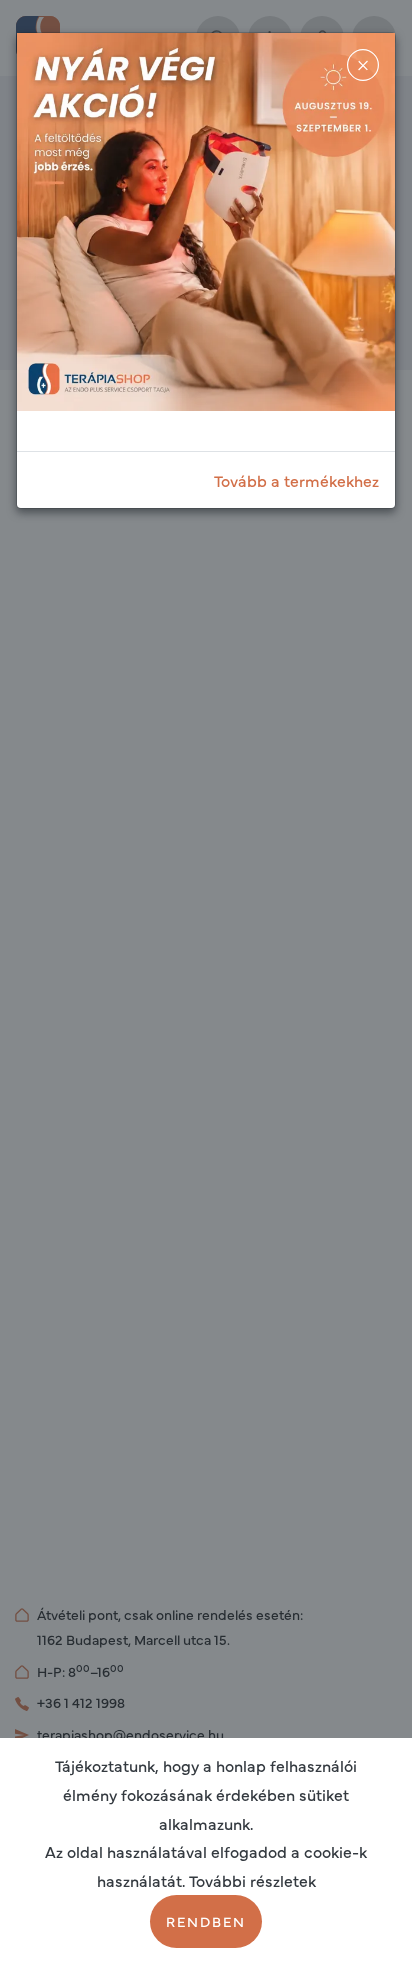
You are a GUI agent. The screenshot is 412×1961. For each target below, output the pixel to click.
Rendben (206, 1921)
